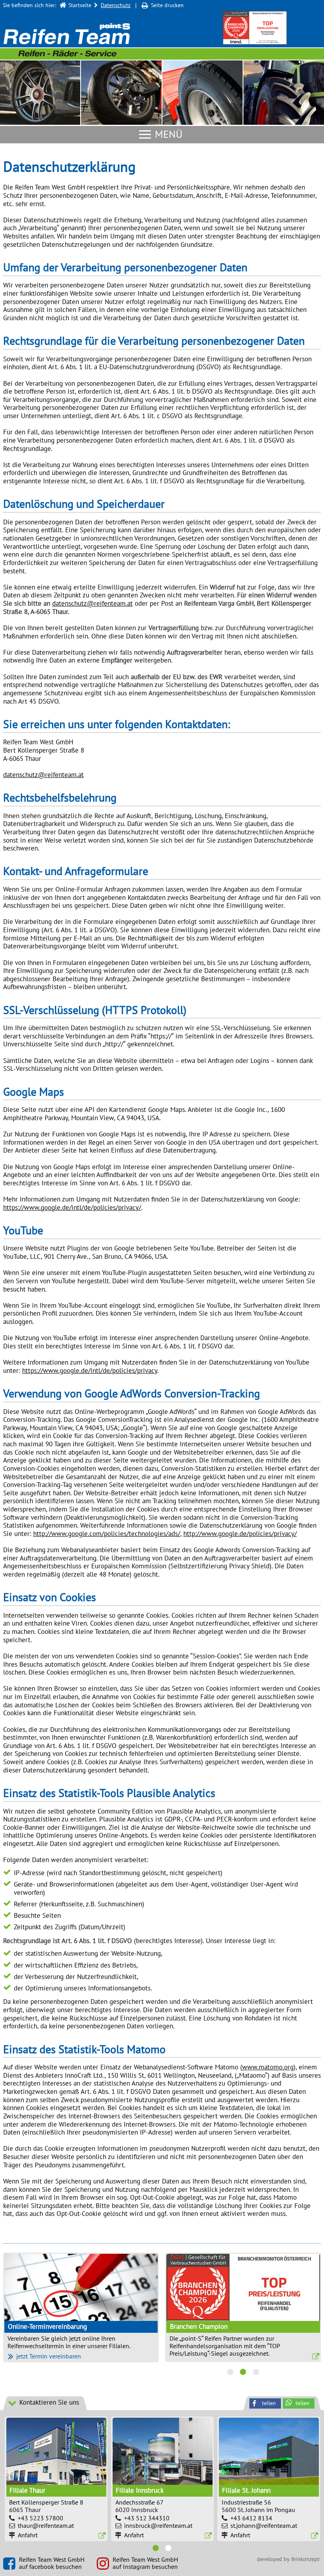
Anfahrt (28, 2570)
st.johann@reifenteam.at (264, 2561)
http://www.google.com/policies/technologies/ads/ (107, 1534)
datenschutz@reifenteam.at (92, 603)
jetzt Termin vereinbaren (49, 2391)
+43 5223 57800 (40, 2554)
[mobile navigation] (145, 135)
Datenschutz (116, 5)
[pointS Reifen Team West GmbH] (67, 41)
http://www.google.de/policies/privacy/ (240, 1534)
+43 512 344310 (147, 2554)
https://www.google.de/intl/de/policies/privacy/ (72, 1207)
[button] (299, 2439)
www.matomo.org (268, 2067)
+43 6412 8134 (251, 2554)
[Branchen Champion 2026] (255, 28)
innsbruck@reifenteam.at (158, 2561)
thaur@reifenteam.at (46, 2561)
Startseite (80, 5)
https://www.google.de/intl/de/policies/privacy (90, 1371)
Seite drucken (167, 5)
